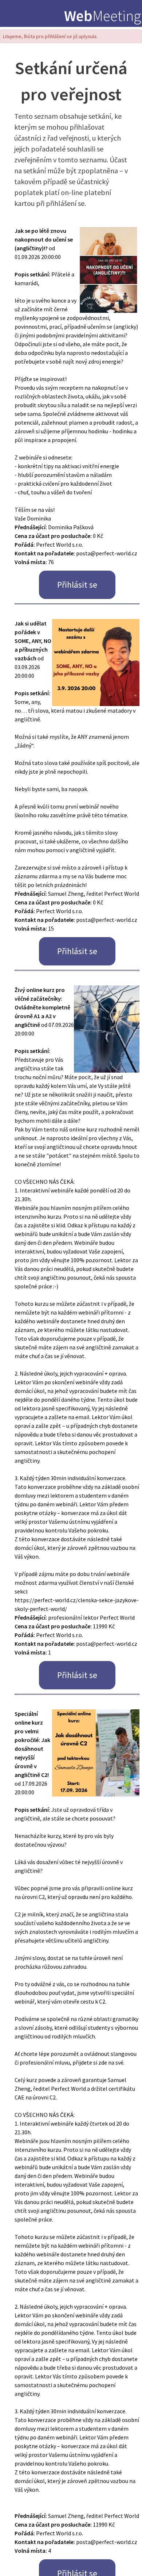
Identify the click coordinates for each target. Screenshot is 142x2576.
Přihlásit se (77, 585)
